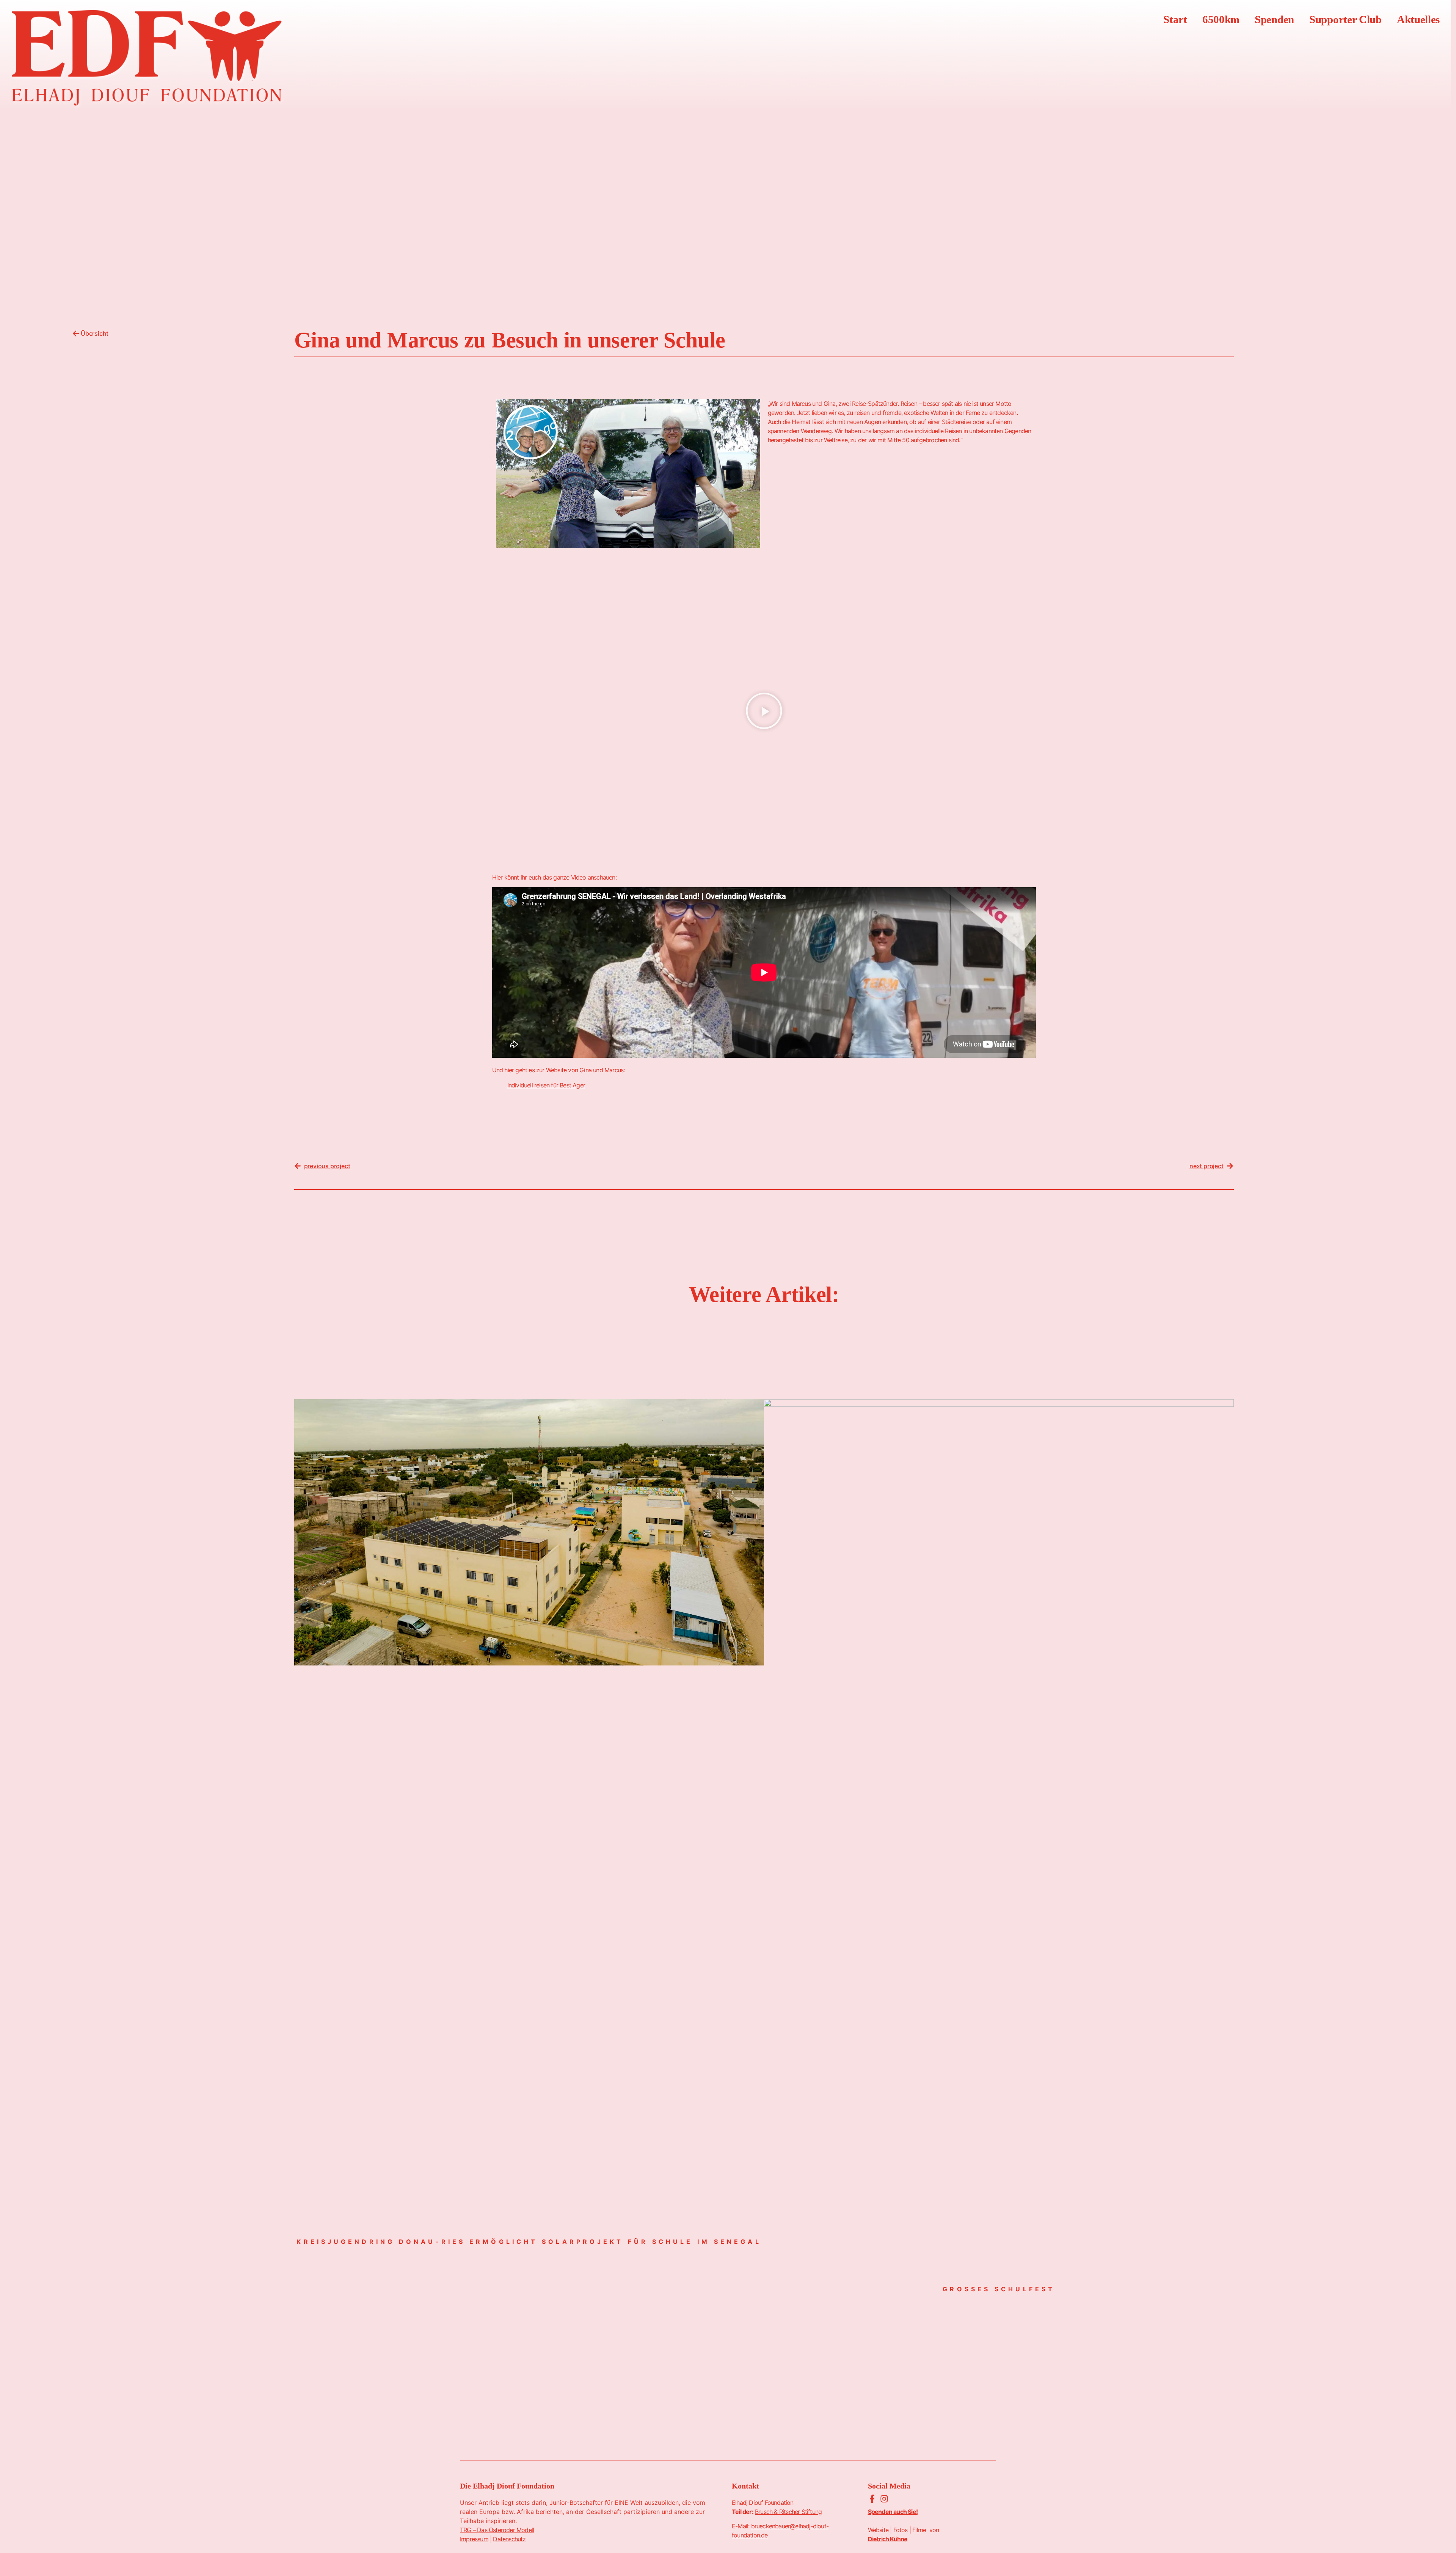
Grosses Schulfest (999, 2289)
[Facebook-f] (872, 2499)
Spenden (1274, 19)
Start (1175, 19)
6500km (1221, 19)
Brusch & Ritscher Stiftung (788, 2512)
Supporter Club (1345, 19)
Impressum (474, 2539)
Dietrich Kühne (888, 2539)
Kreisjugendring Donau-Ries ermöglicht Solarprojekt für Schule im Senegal (529, 2242)
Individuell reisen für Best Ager (546, 1085)
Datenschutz (509, 2539)
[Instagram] (884, 2499)
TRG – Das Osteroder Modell (497, 2530)
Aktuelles (1418, 19)
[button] (764, 712)
